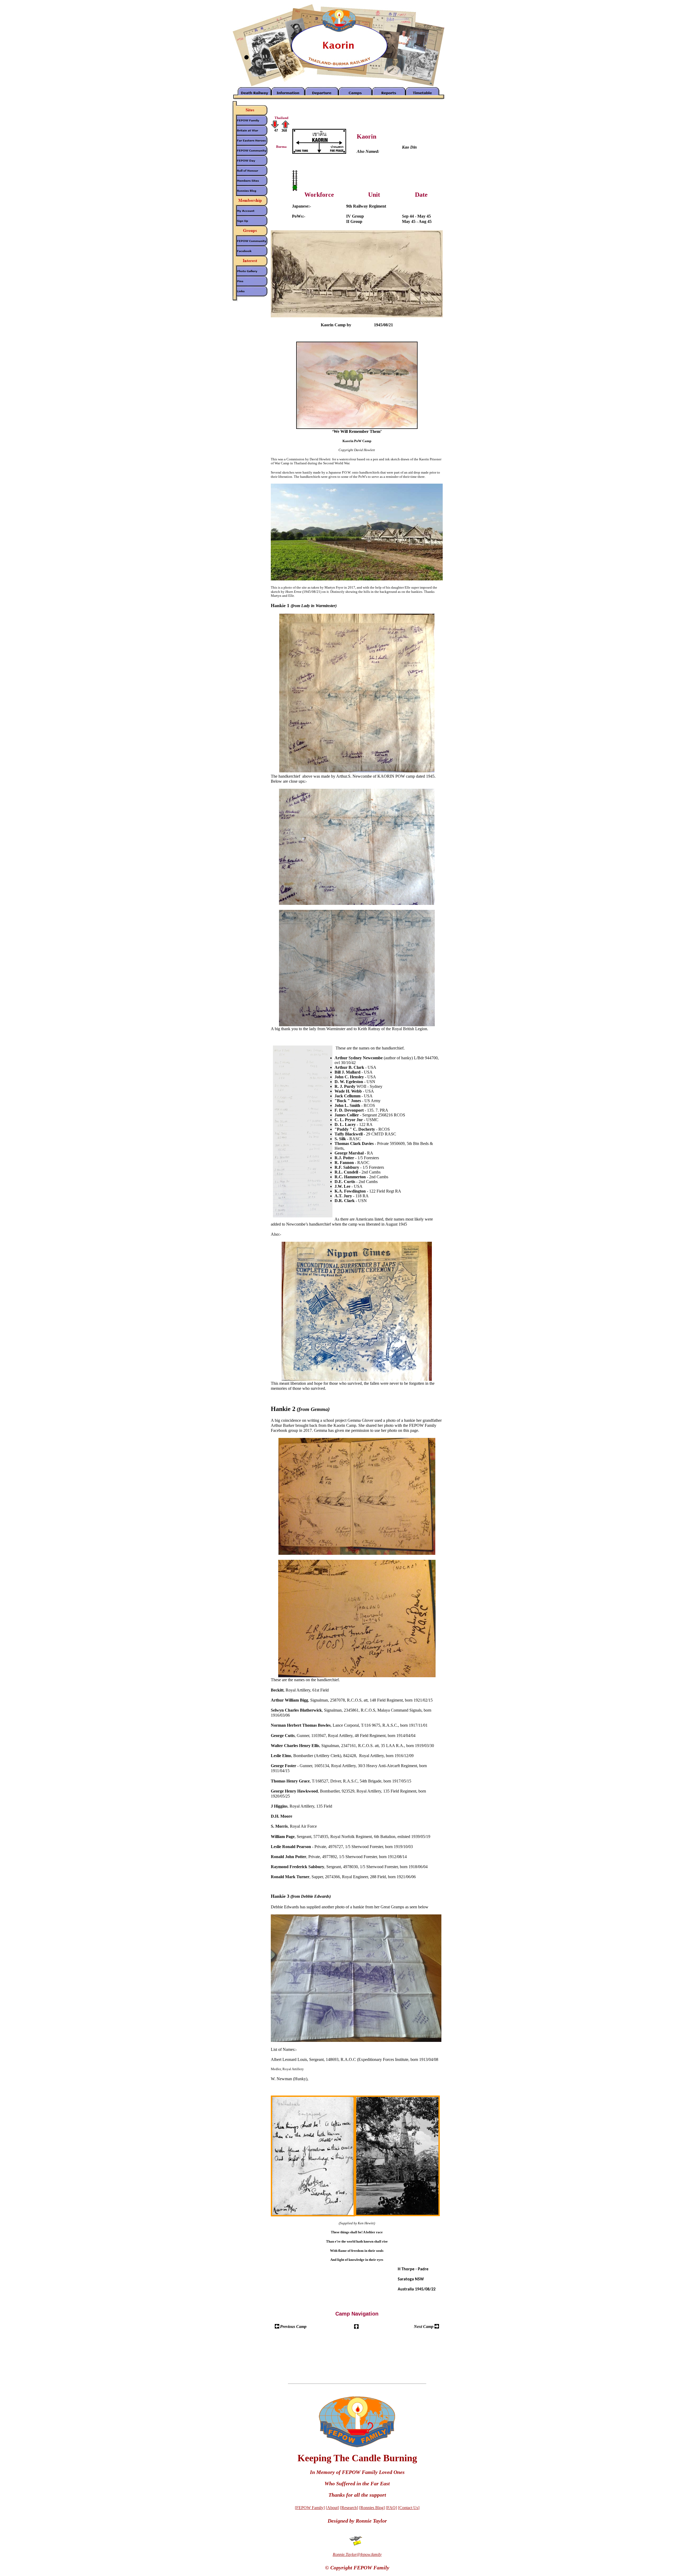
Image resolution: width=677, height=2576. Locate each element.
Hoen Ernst (363, 325)
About (332, 2508)
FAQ (391, 2508)
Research (349, 2508)
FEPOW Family (310, 2508)
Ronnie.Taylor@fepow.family (357, 2554)
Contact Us (409, 2508)
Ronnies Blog (372, 2508)
